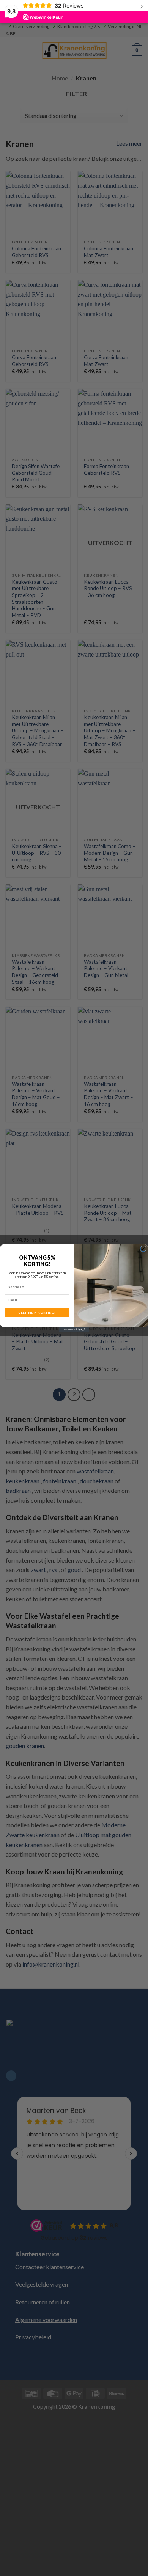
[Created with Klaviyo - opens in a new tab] (74, 1330)
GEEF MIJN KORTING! (37, 1313)
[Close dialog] (143, 1249)
